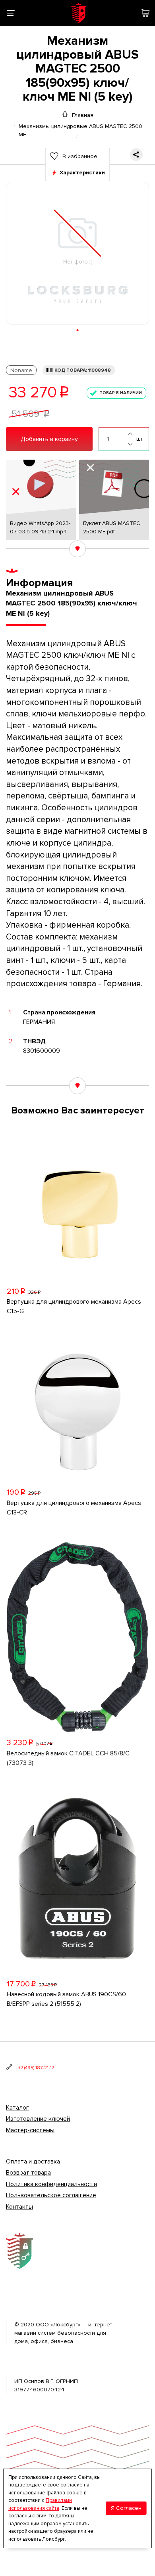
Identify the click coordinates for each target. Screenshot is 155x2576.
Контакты (19, 2207)
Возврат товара (28, 2173)
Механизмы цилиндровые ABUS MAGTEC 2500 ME (80, 126)
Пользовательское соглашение (51, 2195)
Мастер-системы (30, 2130)
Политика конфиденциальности (51, 2184)
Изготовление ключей (38, 2119)
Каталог (17, 2108)
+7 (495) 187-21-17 (36, 2068)
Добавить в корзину (49, 439)
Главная (83, 115)
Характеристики (82, 173)
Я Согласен (126, 2508)
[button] (78, 330)
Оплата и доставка (33, 2162)
